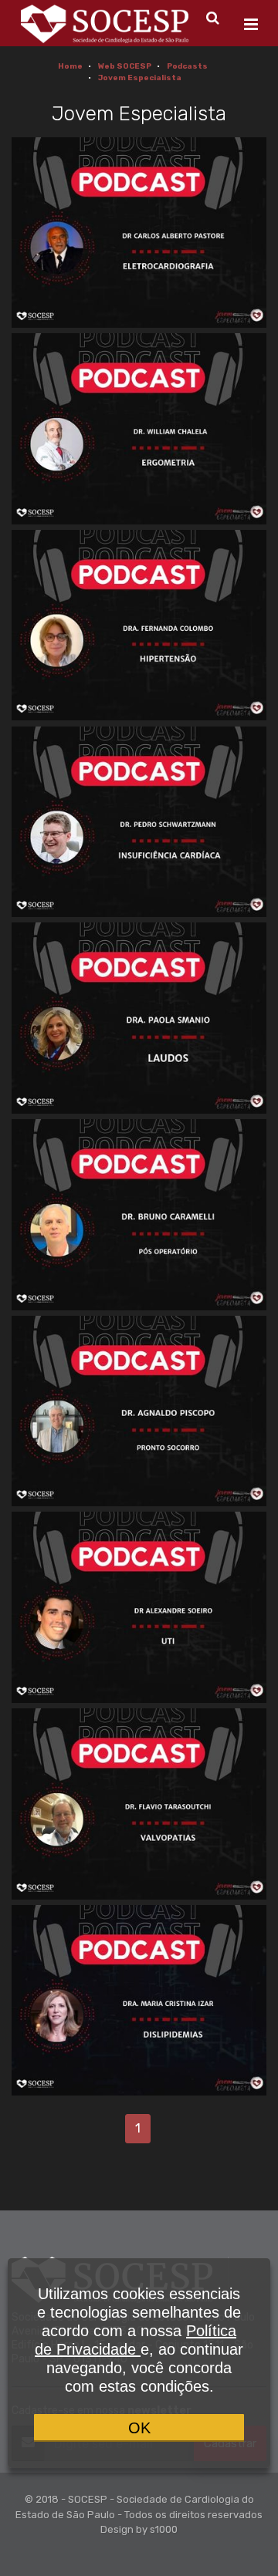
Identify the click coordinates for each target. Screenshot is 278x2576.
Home (70, 66)
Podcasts (187, 66)
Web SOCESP (125, 66)
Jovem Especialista (140, 78)
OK (139, 2428)
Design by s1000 (139, 2529)
